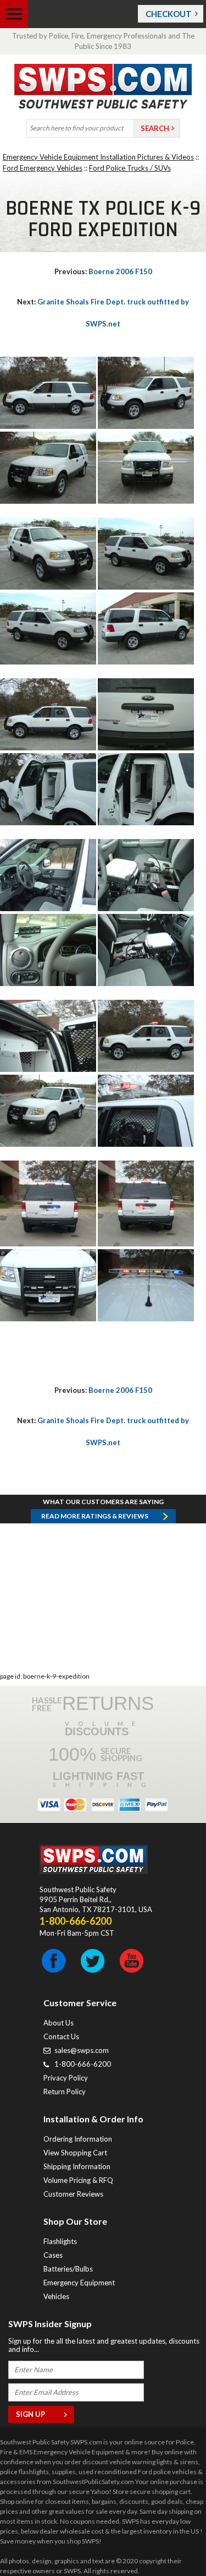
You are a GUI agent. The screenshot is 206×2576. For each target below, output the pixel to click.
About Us (59, 2023)
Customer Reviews (73, 2194)
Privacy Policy (66, 2078)
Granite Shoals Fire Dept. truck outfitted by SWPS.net (103, 313)
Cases (53, 2255)
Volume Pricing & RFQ (78, 2180)
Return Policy (65, 2092)
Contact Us (61, 2036)
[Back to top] (170, 2540)
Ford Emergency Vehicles (43, 168)
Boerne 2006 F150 (103, 271)
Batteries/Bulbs (68, 2269)
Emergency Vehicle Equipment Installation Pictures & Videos (98, 157)
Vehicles (56, 2296)
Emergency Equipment (79, 2283)
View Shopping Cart (75, 2153)
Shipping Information (77, 2166)
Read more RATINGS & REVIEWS (95, 1516)
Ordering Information (78, 2139)
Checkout (169, 14)
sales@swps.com (82, 2050)
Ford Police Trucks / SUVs (130, 168)
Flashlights (60, 2241)
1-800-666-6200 (83, 2064)
